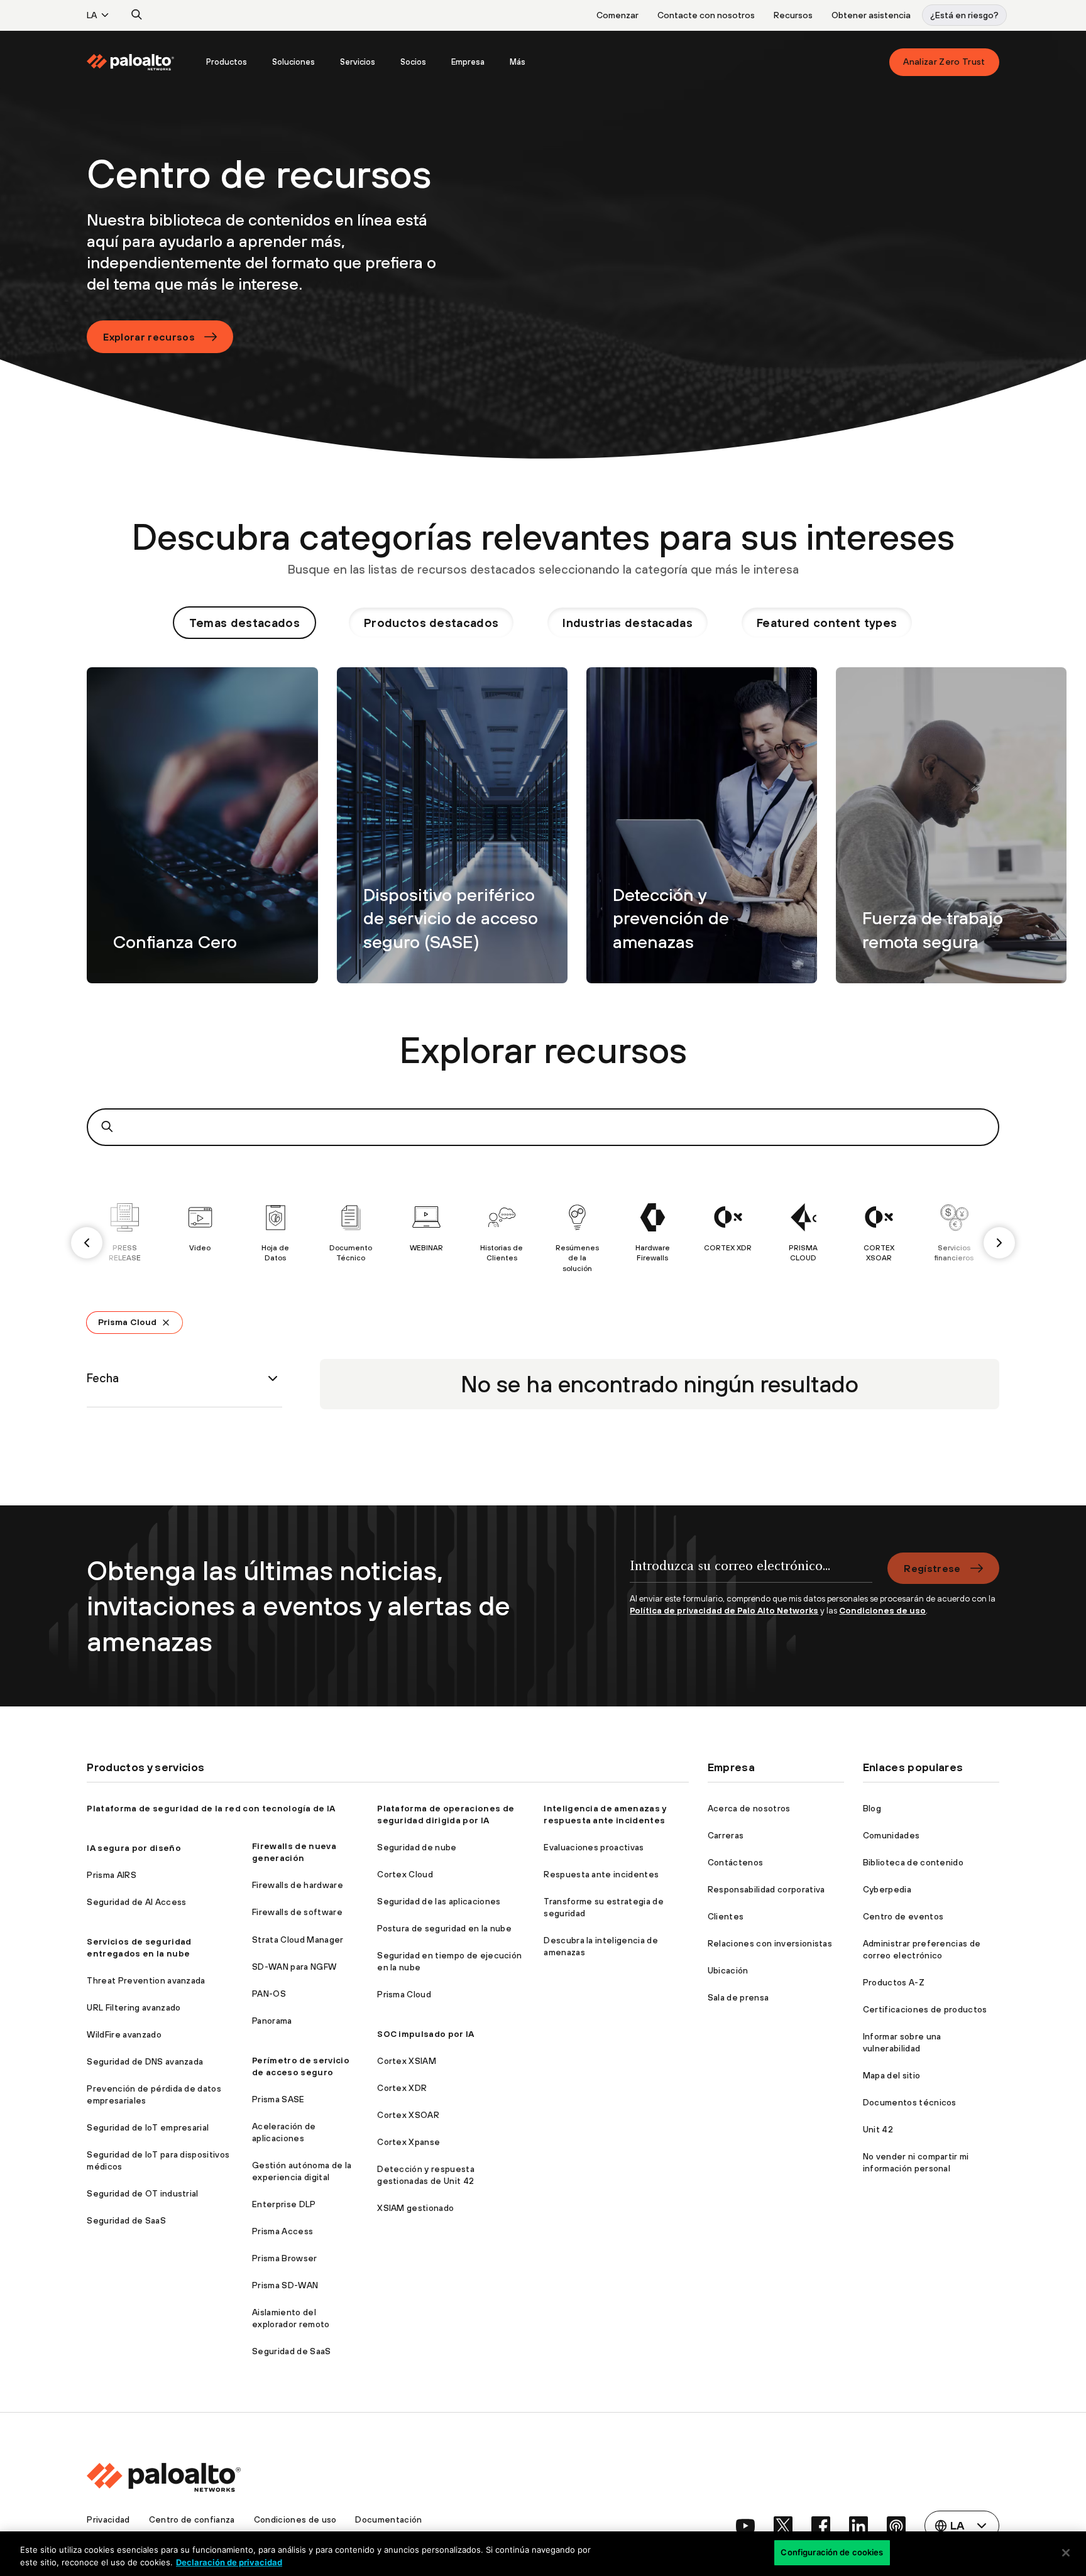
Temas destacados (244, 623)
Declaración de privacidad (229, 2562)
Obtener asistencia (871, 15)
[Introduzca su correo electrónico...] (751, 1573)
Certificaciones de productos (925, 2009)
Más (518, 62)
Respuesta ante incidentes (601, 1874)
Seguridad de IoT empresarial (148, 2127)
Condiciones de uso (882, 1610)
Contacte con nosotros (706, 15)
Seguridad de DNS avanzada (145, 2061)
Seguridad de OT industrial (142, 2193)
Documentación (388, 2519)
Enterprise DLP (284, 2204)
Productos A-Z (894, 1982)
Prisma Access (282, 2231)
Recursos (793, 15)
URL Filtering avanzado (134, 2007)
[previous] (87, 1243)
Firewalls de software (297, 1912)
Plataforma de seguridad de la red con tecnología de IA (211, 1808)
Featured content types (827, 623)
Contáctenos (736, 1862)
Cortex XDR (402, 2088)
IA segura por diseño (134, 1848)
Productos (227, 62)
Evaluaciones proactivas (594, 1847)
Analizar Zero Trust (944, 62)
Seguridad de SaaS (126, 2220)
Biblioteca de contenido (913, 1862)
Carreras (726, 1835)
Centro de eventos (903, 1916)
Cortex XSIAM (407, 2061)
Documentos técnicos (910, 2102)
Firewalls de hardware (298, 1885)
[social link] (745, 2526)
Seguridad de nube (417, 1847)
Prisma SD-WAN (285, 2285)
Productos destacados (431, 623)
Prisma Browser (284, 2258)
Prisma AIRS (112, 1875)
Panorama (272, 2021)
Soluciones (293, 62)
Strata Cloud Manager (298, 1940)
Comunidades (891, 1835)
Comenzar (617, 15)
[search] (137, 15)
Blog (872, 1808)
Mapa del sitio (891, 2075)
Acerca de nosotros (749, 1808)
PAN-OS (269, 1994)
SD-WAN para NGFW (294, 1967)
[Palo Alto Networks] (131, 62)
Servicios (358, 62)
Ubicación (728, 1970)
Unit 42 (878, 2129)
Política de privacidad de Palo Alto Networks (724, 1610)
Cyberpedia (887, 1889)
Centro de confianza (192, 2519)
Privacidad (108, 2519)
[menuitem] (140, 62)
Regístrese (932, 1568)
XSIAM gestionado (415, 2208)
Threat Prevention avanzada (146, 1980)
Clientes (726, 1916)
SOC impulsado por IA (425, 2034)
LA (92, 15)
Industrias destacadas (628, 623)
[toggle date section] (273, 1378)
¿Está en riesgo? (964, 15)
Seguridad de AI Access (136, 1902)
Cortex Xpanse (409, 2142)
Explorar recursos (149, 337)
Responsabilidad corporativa (766, 1889)
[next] (999, 1243)
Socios (413, 62)
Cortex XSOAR (408, 2115)
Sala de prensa (738, 1997)
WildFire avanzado (124, 2034)
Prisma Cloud (127, 1322)
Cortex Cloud (405, 1874)
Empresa (468, 62)
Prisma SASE (278, 2099)
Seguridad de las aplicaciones (439, 1901)
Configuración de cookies (832, 2552)
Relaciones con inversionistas (770, 1943)
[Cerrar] (1066, 2553)
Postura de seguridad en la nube (444, 1928)
